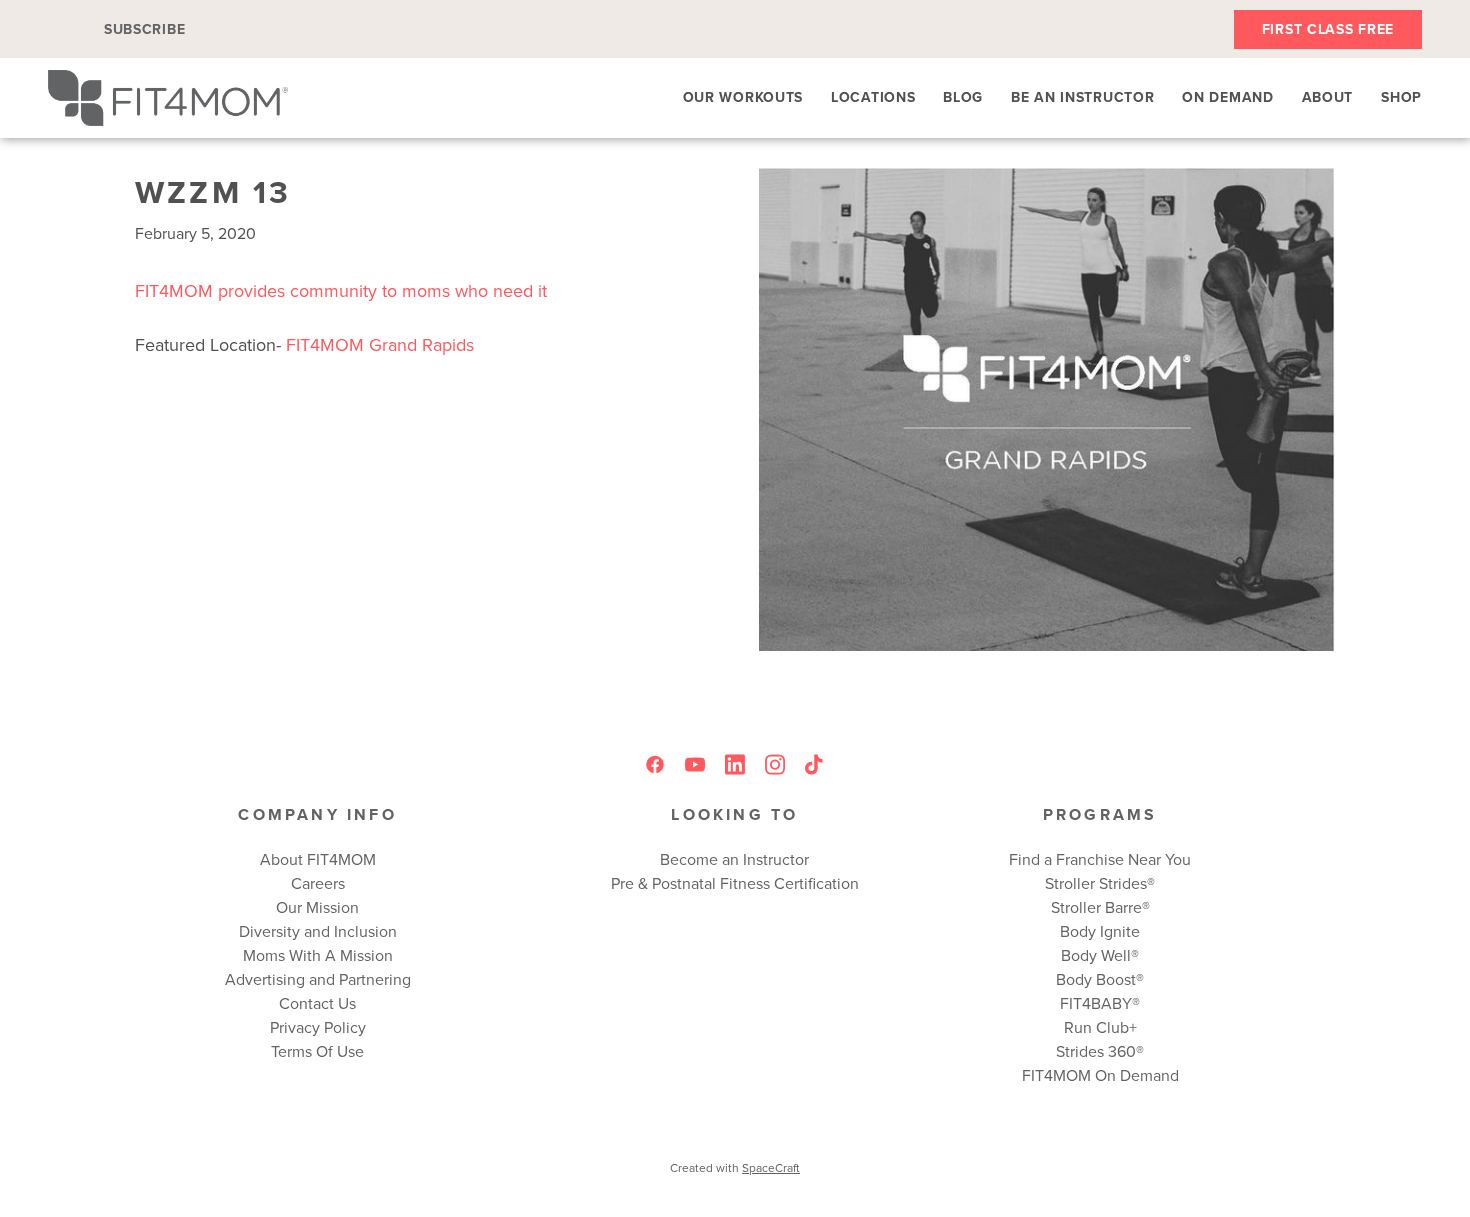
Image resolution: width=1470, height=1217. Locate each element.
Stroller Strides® (1100, 883)
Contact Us (317, 1003)
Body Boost (1096, 979)
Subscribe (144, 29)
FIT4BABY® (1100, 1003)
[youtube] (695, 764)
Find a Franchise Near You (1100, 859)
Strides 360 (1096, 1051)
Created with (735, 1167)
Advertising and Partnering (318, 979)
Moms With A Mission (318, 955)
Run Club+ (1100, 1027)
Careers (318, 883)
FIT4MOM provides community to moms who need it (341, 290)
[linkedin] (735, 764)
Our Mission (317, 907)
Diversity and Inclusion (318, 931)
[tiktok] (815, 764)
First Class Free (1328, 29)
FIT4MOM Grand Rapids (380, 344)
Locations (873, 97)
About (1328, 97)
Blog (963, 97)
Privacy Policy (318, 1027)
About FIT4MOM (318, 859)
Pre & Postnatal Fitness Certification (735, 883)
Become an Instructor (734, 859)
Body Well (1096, 955)
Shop (1401, 97)
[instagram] (775, 764)
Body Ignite (1100, 931)
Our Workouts (743, 97)
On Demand (1227, 97)
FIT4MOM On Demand (1100, 1075)
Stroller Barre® (1100, 907)
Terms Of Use (317, 1051)
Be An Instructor (1082, 97)
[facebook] (655, 764)
